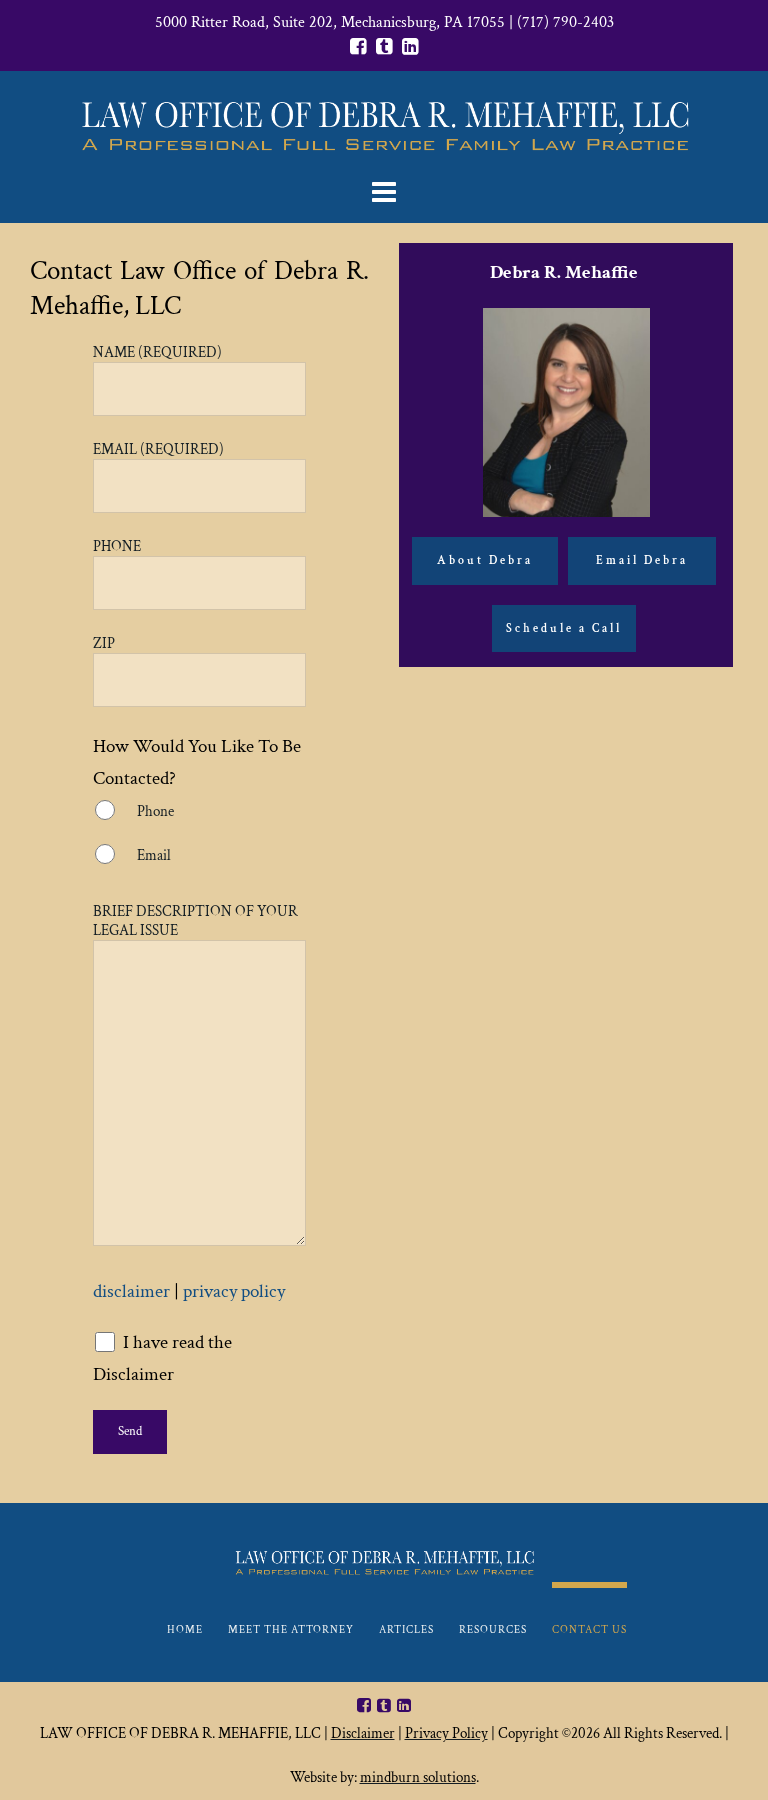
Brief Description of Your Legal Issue (195, 921)
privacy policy (234, 1291)
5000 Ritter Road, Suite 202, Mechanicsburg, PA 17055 (330, 22)
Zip (104, 643)
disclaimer (131, 1291)
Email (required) (158, 449)
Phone (117, 546)
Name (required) (157, 352)
